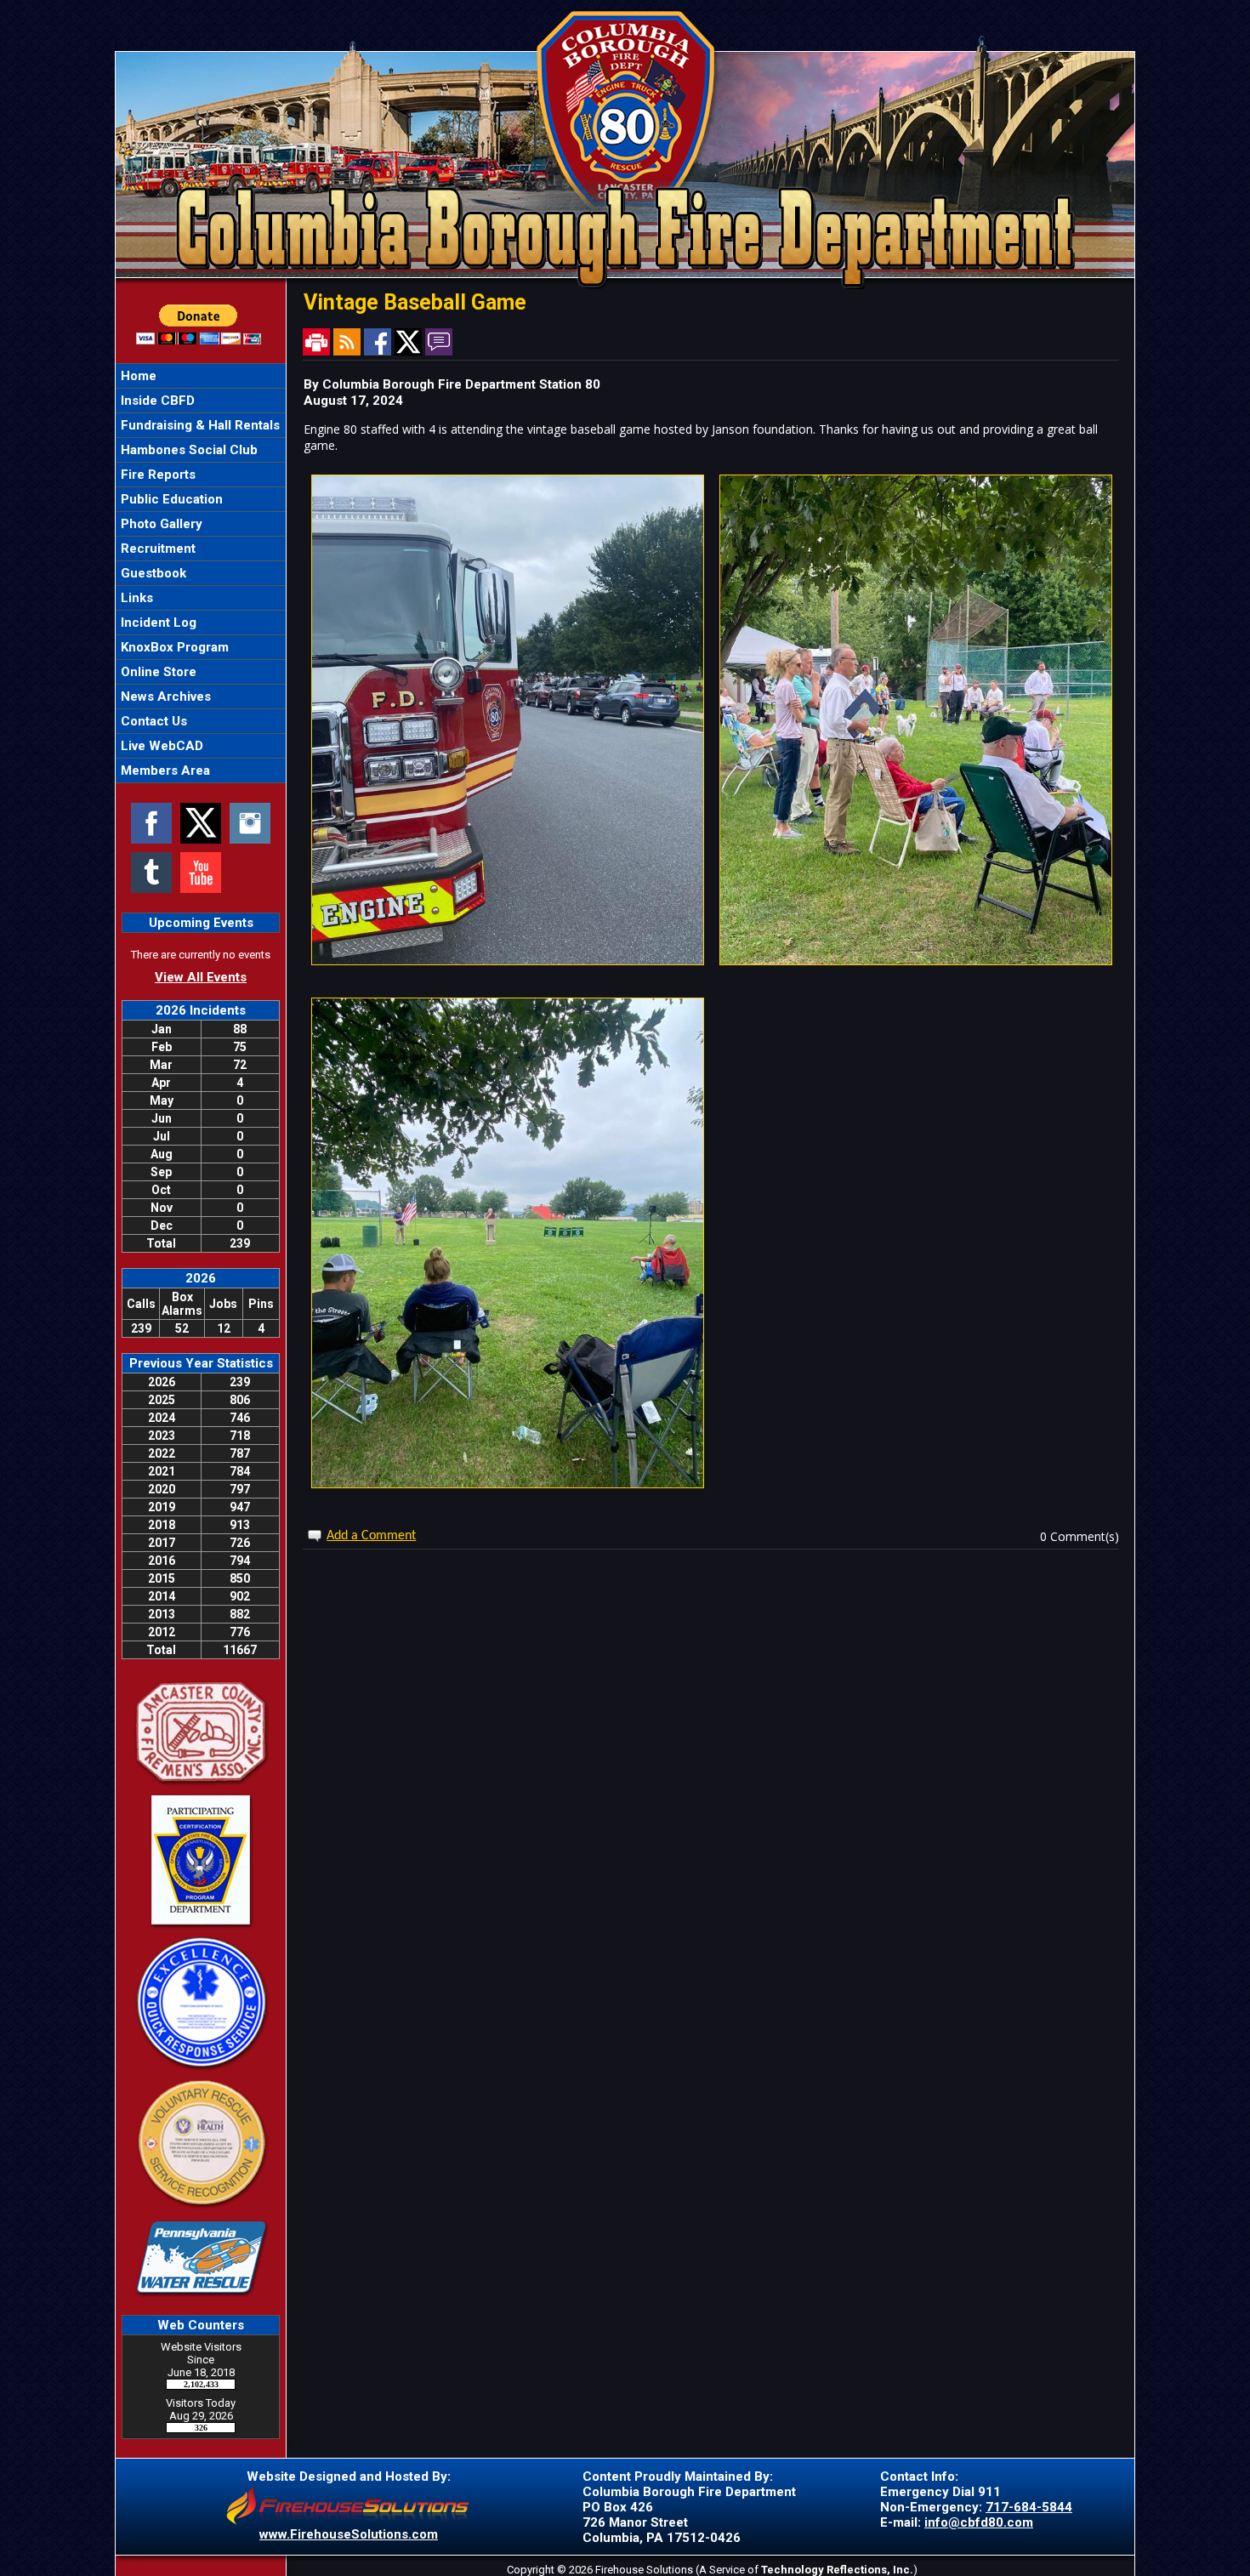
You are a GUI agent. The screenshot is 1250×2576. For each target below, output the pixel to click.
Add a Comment (371, 1536)
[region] (201, 573)
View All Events (201, 977)
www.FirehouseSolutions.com (349, 2534)
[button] (201, 401)
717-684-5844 (1029, 2507)
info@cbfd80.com (979, 2522)
